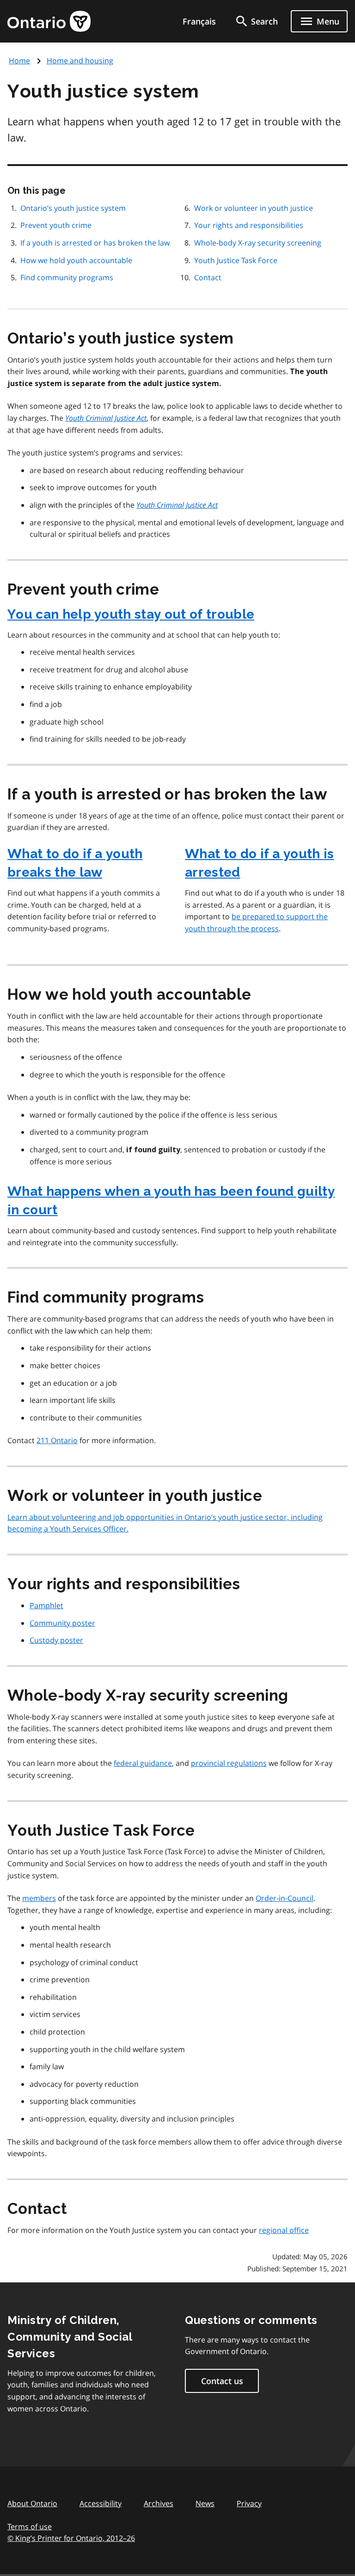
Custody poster (56, 1640)
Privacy (249, 2503)
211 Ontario (57, 1440)
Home (19, 61)
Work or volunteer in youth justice (254, 208)
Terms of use (30, 2527)
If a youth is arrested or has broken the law (95, 243)
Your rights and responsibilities (249, 225)
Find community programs (67, 277)
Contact (208, 277)
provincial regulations (229, 1763)
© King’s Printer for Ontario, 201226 (71, 2538)
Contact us (222, 2381)
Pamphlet (46, 1605)
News (205, 2503)
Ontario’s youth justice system (73, 208)
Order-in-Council (285, 1898)
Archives (159, 2503)
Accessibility (101, 2503)
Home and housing (80, 61)
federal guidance (143, 1763)
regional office (284, 2230)
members (39, 1898)
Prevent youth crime (56, 225)
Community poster (62, 1623)
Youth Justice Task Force (236, 260)
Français (199, 21)
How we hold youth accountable (76, 260)
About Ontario (32, 2503)
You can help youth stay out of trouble (131, 614)
